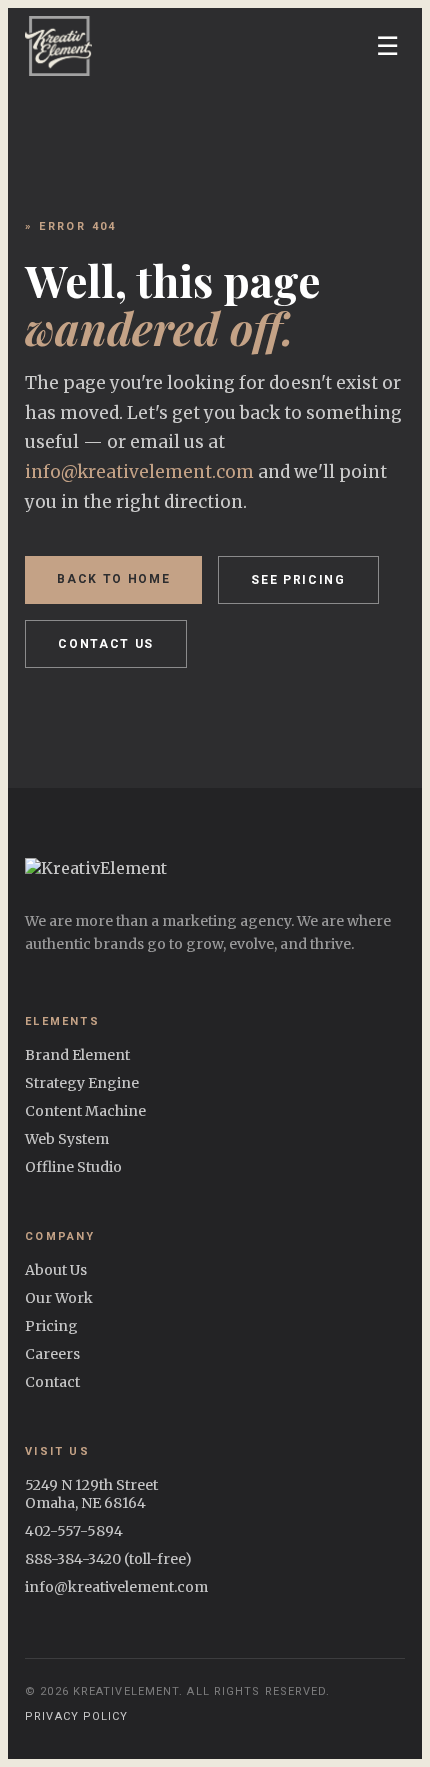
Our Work (59, 1298)
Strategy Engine (82, 1083)
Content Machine (85, 1111)
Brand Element (77, 1055)
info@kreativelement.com (139, 472)
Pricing (51, 1326)
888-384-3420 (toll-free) (108, 1559)
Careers (52, 1354)
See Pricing (298, 580)
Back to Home (113, 579)
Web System (67, 1139)
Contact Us (106, 644)
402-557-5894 (74, 1531)
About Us (56, 1270)
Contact (52, 1382)
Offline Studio (73, 1167)
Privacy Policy (76, 1716)
